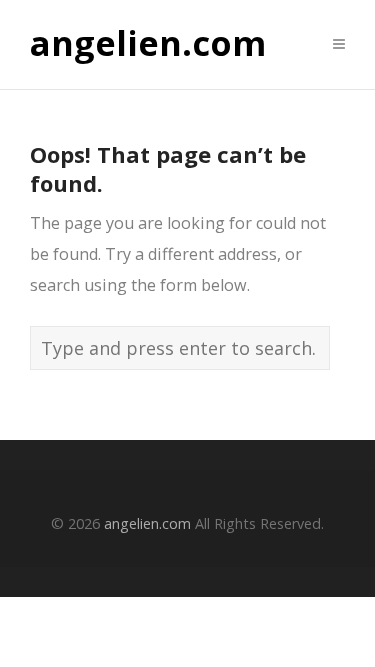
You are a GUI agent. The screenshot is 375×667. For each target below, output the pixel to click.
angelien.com (148, 44)
